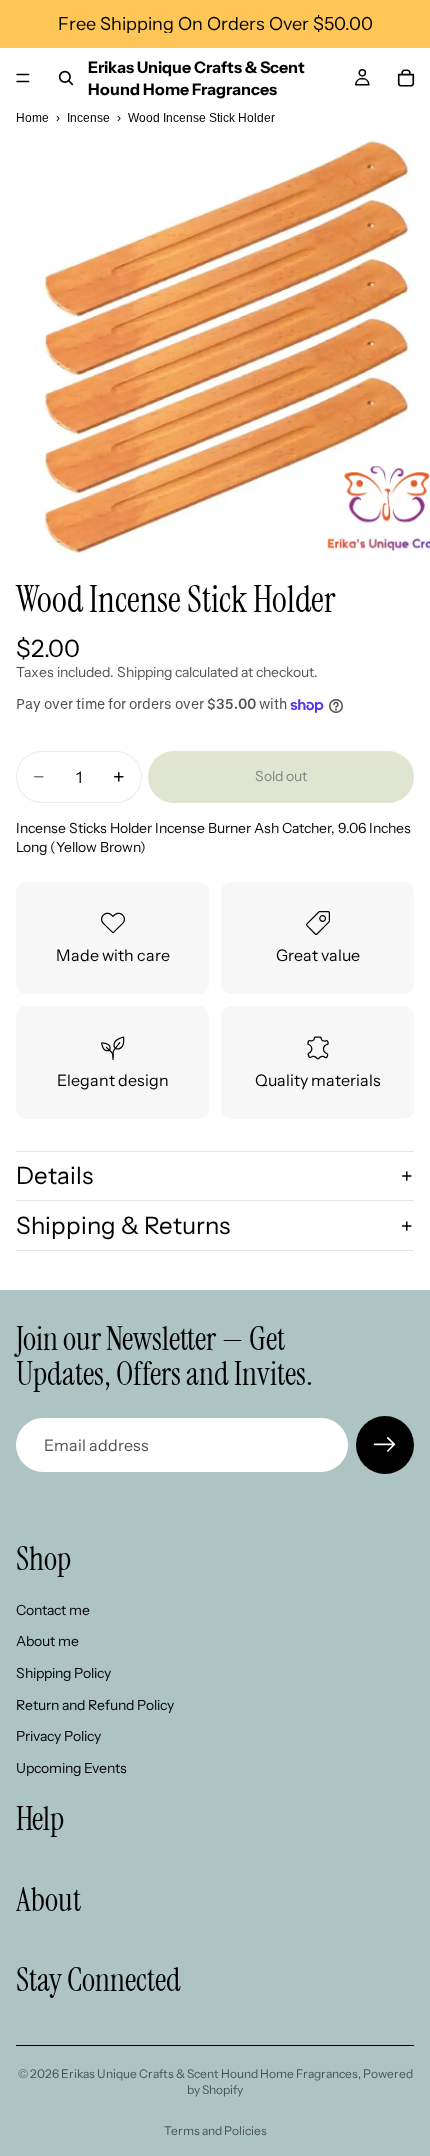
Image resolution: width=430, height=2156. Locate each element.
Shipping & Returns (123, 1225)
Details (54, 1175)
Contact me (53, 1610)
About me (47, 1641)
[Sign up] (385, 1445)
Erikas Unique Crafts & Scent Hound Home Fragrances (209, 2073)
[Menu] (23, 78)
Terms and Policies (215, 2130)
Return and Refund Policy (95, 1705)
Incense (88, 118)
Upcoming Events (71, 1768)
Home (32, 118)
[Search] (66, 78)
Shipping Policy (63, 1673)
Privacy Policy (58, 1736)
